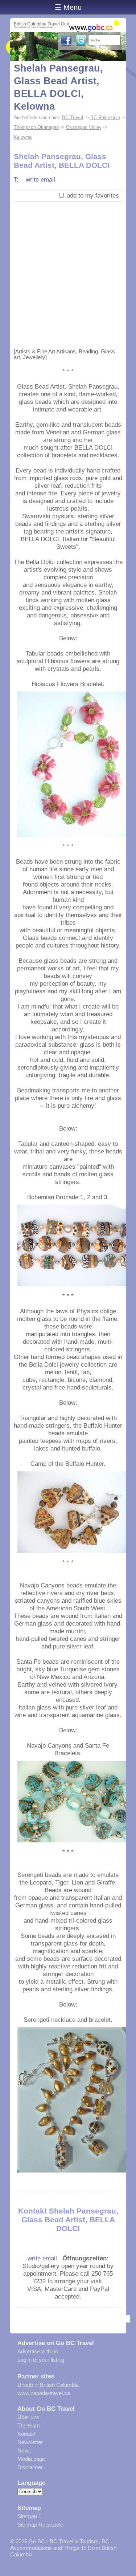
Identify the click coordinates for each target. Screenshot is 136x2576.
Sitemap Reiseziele (40, 2525)
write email (40, 179)
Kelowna (23, 137)
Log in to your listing (41, 2360)
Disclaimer (30, 2467)
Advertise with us (38, 2351)
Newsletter (30, 2442)
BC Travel (73, 117)
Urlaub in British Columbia (48, 2385)
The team (29, 2425)
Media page (31, 2459)
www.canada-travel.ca (44, 2393)
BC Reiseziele (105, 117)
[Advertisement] (68, 273)
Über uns (28, 2417)
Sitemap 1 (29, 2516)
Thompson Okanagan (36, 127)
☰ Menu (68, 7)
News (24, 2451)
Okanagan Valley (84, 127)
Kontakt (26, 2434)
